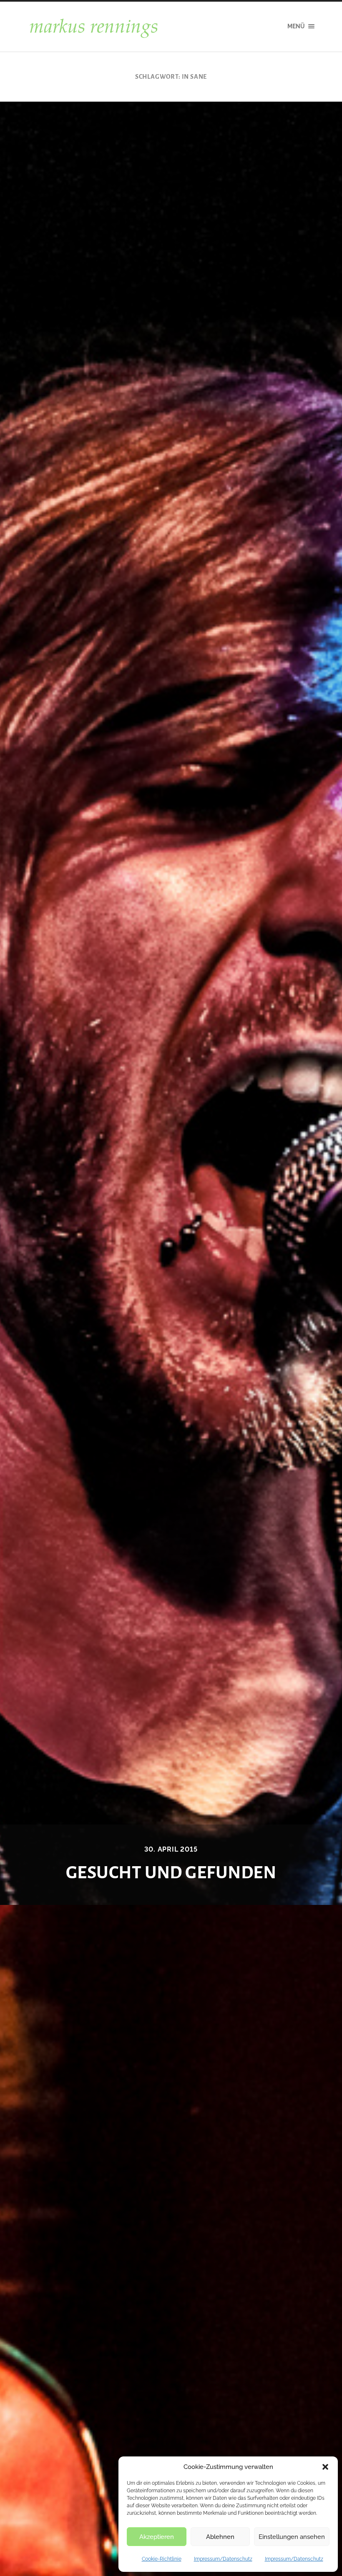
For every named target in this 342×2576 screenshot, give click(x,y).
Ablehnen (220, 2537)
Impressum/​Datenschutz (223, 2559)
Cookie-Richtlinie (162, 2559)
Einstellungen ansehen (292, 2537)
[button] (325, 2467)
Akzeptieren (157, 2537)
